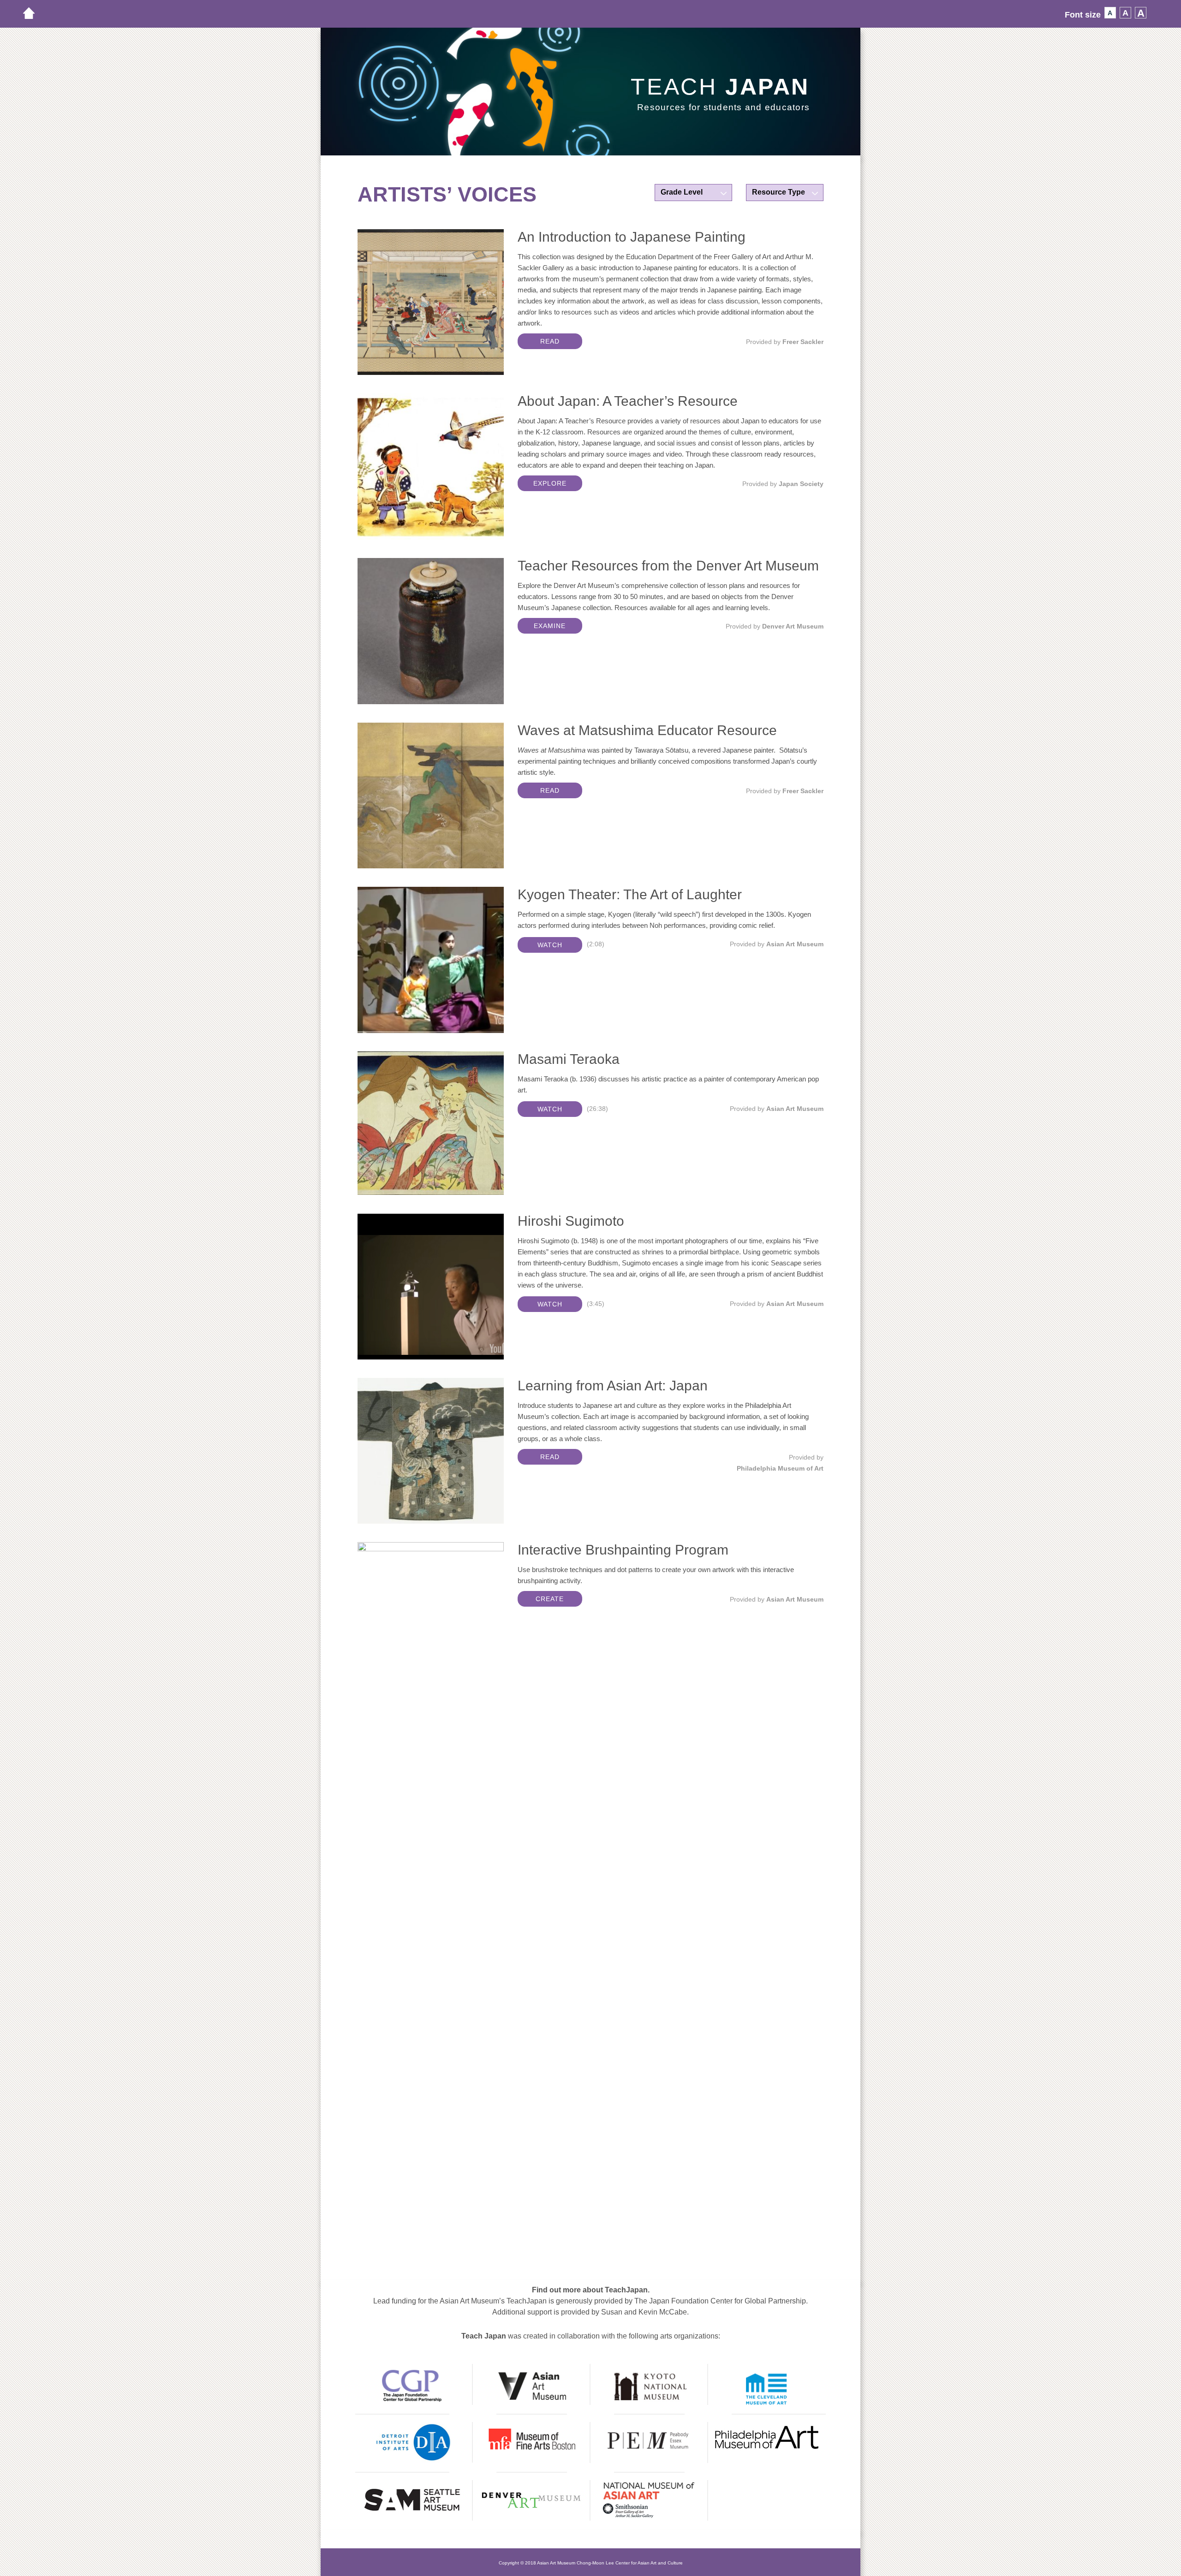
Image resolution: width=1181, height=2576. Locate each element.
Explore (550, 483)
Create (550, 1599)
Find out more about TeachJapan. (591, 2290)
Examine (550, 626)
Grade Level (682, 192)
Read (550, 341)
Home (34, 13)
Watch (550, 945)
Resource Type (778, 192)
